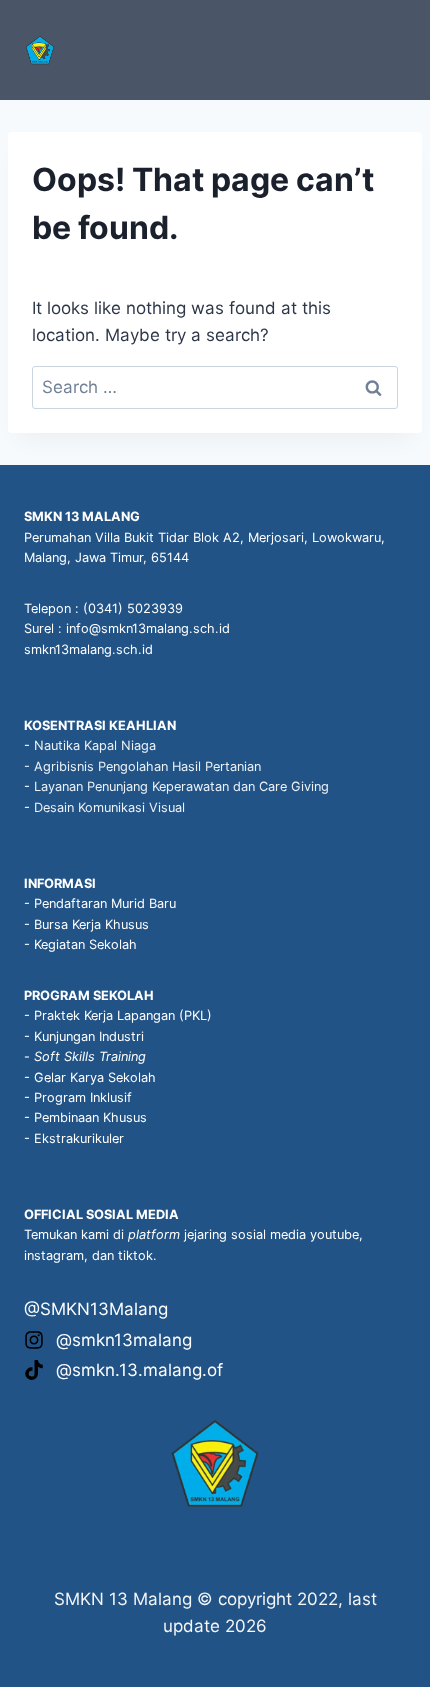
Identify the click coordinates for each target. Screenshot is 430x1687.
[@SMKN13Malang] (96, 1309)
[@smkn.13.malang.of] (123, 1370)
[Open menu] (387, 49)
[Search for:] (215, 387)
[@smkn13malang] (108, 1340)
